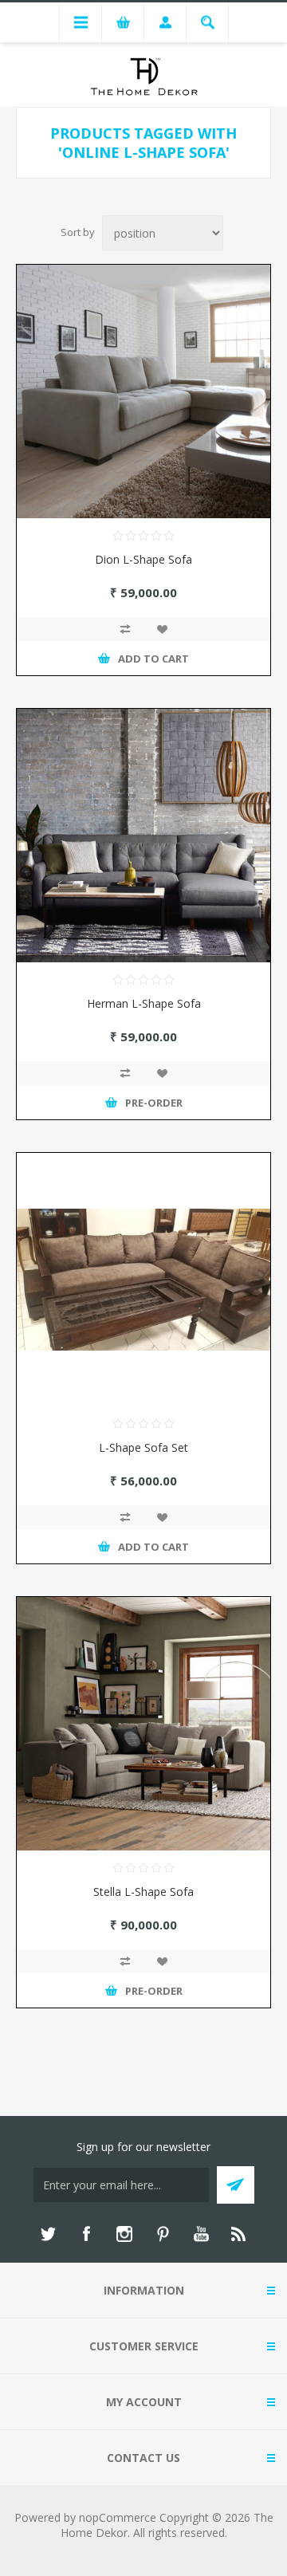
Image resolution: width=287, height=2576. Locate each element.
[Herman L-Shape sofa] (143, 836)
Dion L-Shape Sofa (143, 559)
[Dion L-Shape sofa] (143, 391)
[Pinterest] (163, 2234)
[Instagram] (124, 2234)
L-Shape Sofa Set (143, 1447)
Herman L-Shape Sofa (144, 1003)
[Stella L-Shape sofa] (143, 1724)
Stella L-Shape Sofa (143, 1892)
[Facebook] (86, 2234)
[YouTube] (201, 2234)
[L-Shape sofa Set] (143, 1280)
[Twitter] (48, 2234)
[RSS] (239, 2234)
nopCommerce (118, 2517)
